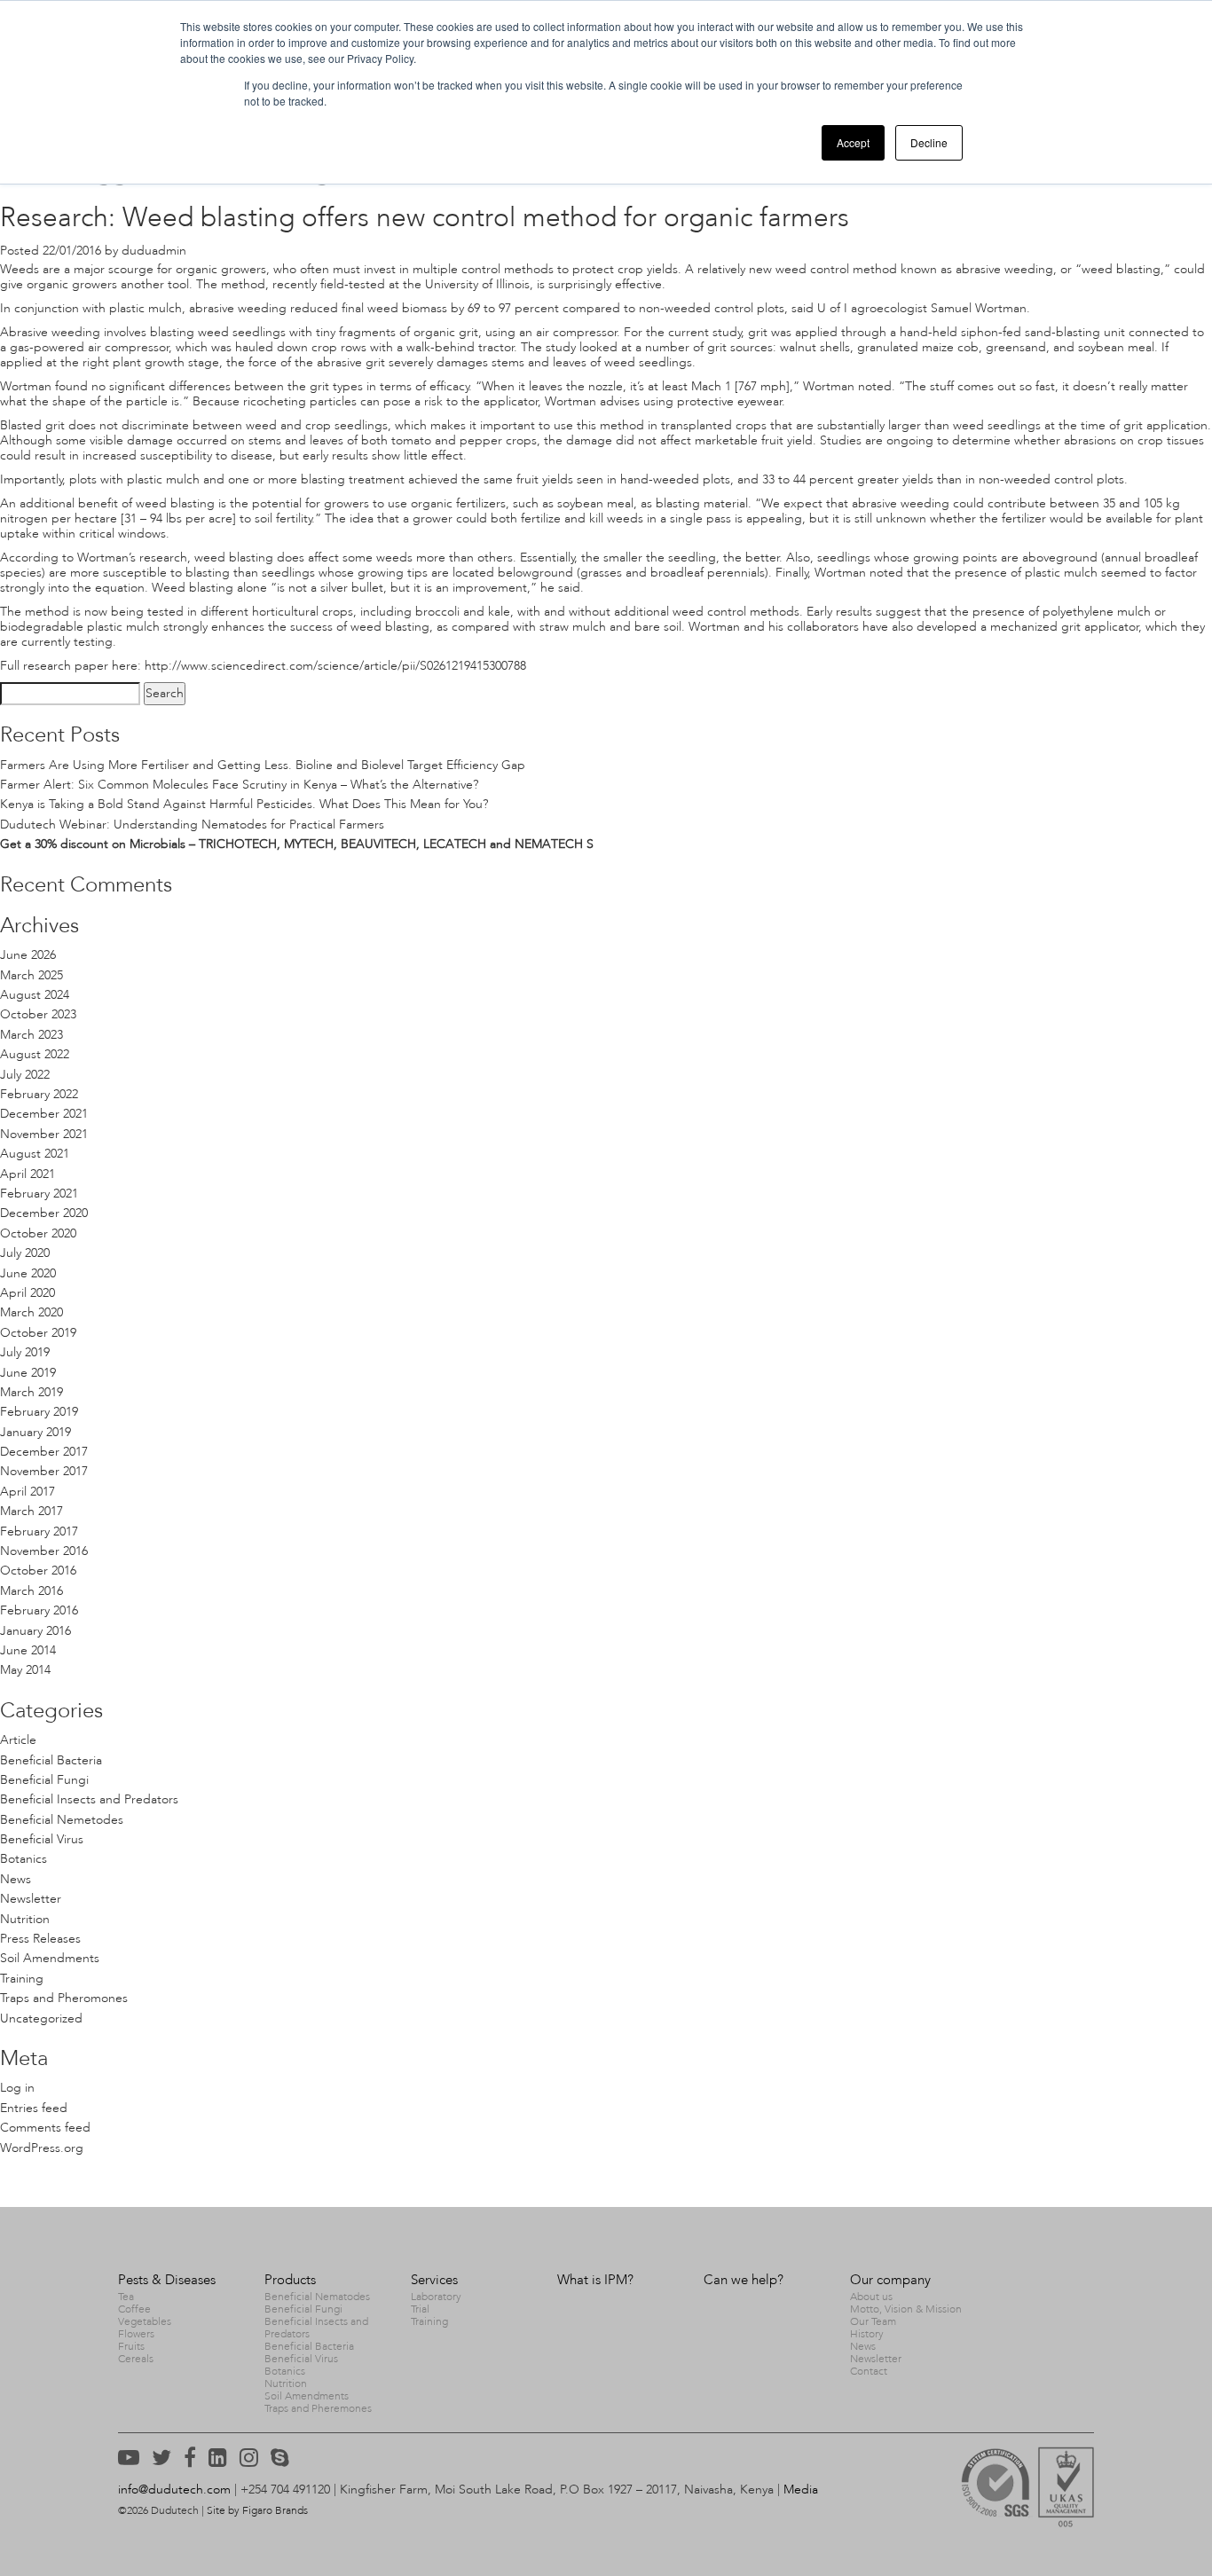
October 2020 (38, 1233)
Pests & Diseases (167, 2280)
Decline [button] (929, 142)
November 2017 (44, 1471)
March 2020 (31, 1312)
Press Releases (40, 1939)
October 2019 (38, 1333)
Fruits (131, 2346)
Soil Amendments (50, 1958)
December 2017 (44, 1452)
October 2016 (38, 1571)
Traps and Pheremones (318, 2408)
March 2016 (31, 1591)
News (16, 1879)
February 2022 (39, 1094)
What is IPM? (595, 2280)
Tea (126, 2297)
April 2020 (28, 1293)
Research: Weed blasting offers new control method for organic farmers (425, 217)
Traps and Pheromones (64, 1998)
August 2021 (35, 1154)
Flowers (136, 2334)
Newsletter (31, 1899)
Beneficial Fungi (44, 1780)
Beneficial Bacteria (51, 1760)
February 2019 (39, 1412)
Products (290, 2280)
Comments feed (45, 2128)
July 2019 (25, 1352)
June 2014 (28, 1650)
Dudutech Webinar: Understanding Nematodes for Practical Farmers (192, 825)
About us (871, 2297)
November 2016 (44, 1551)
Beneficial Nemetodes (62, 1820)
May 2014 (25, 1670)
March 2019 (31, 1392)
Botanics (24, 1859)
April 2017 (28, 1492)
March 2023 (31, 1035)
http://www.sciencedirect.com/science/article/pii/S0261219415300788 (335, 666)
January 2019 (35, 1432)
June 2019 (28, 1373)
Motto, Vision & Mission (906, 2309)
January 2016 (35, 1631)
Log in (17, 2088)
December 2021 (44, 1114)
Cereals (136, 2359)
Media (801, 2490)
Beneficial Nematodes (317, 2297)
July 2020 (25, 1253)
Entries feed (34, 2108)
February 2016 (39, 1610)
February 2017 (39, 1531)
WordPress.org (42, 2148)
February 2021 (39, 1194)
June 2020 (28, 1273)
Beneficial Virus (42, 1839)
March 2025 (31, 975)
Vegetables (145, 2321)
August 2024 (35, 995)
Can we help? (744, 2280)
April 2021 (28, 1174)
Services (434, 2280)
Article (18, 1740)
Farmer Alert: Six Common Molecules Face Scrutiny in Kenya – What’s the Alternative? (239, 785)
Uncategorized (41, 2018)
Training (22, 1979)
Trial (420, 2309)
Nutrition (25, 1919)
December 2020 (44, 1213)
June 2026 (28, 955)
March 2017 (31, 1511)
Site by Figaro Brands (257, 2510)
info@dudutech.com (174, 2490)
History (867, 2334)
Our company (890, 2280)
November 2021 (44, 1134)
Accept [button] (853, 142)
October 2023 (38, 1014)
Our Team (873, 2321)
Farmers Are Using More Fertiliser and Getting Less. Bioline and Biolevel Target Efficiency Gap (263, 765)
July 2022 (25, 1075)
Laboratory (436, 2297)
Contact (869, 2371)
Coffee (134, 2309)
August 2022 (35, 1054)
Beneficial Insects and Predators (89, 1799)
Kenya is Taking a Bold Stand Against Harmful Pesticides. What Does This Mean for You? (244, 804)
